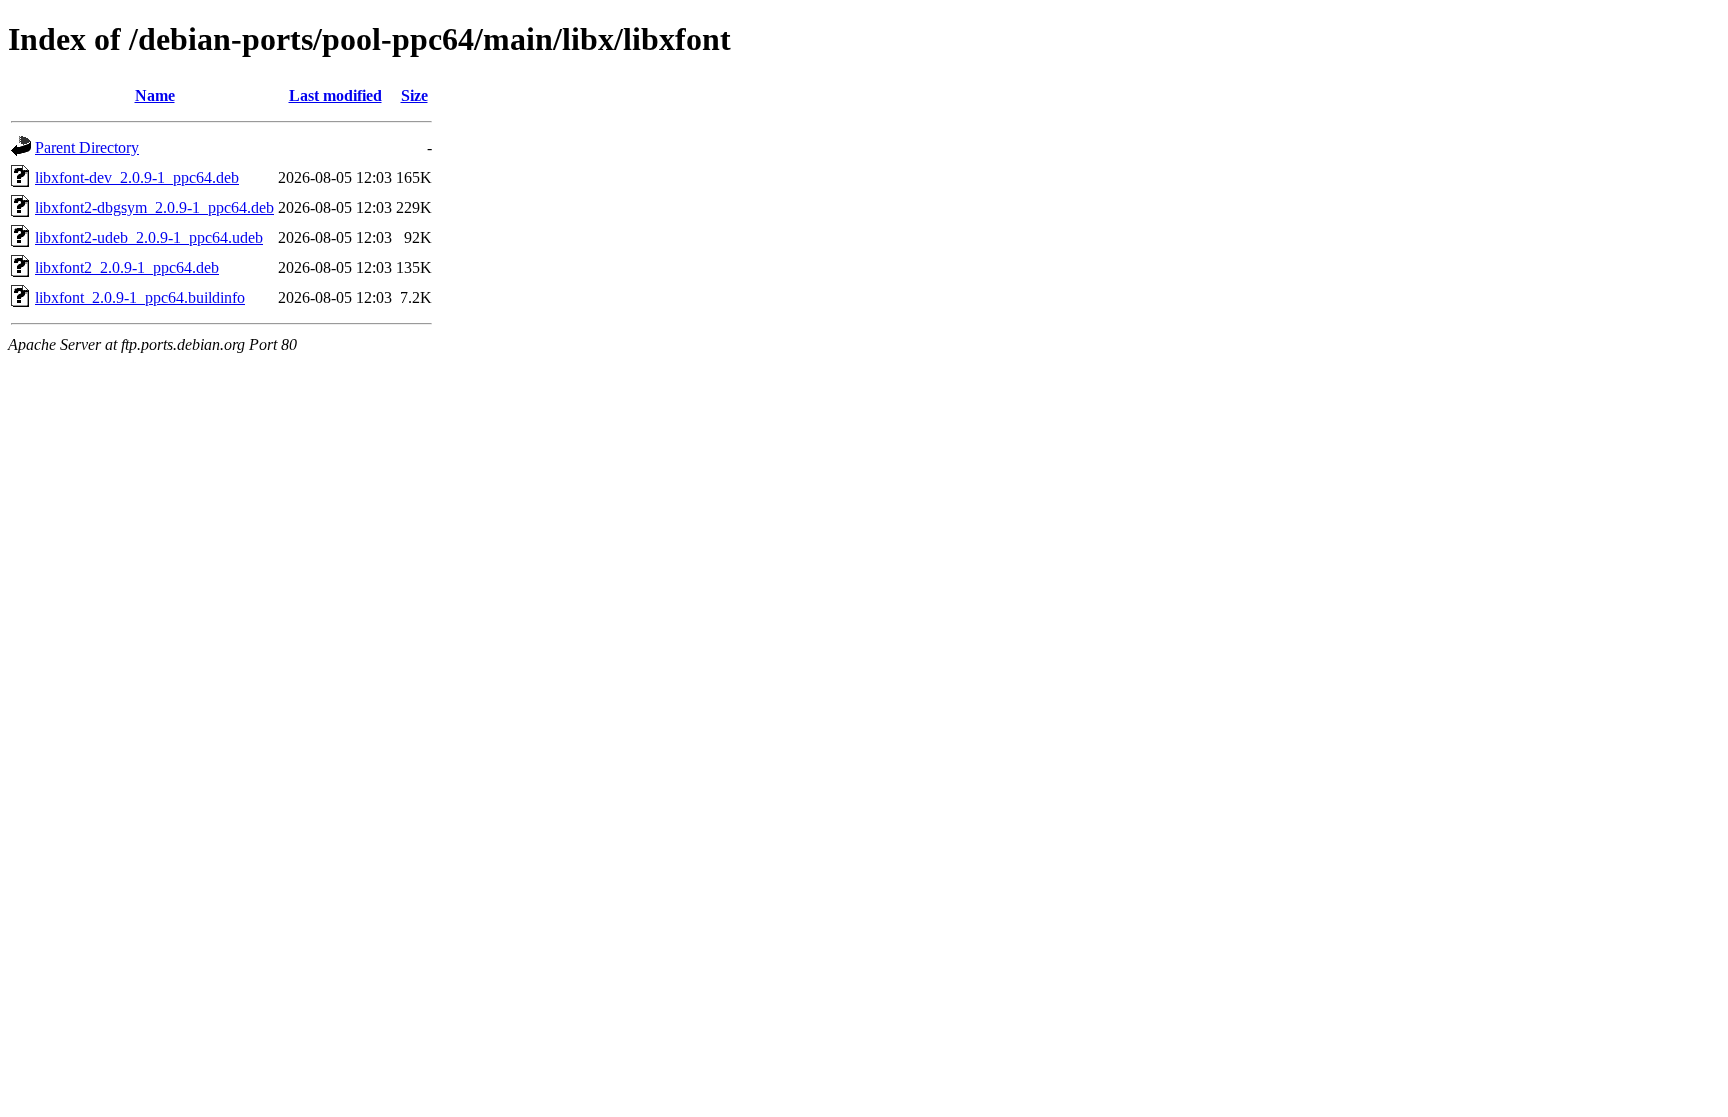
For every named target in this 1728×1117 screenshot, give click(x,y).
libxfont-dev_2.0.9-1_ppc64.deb (137, 177)
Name (155, 95)
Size (414, 95)
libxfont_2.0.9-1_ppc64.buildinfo (140, 297)
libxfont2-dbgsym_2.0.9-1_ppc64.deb (154, 207)
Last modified (335, 95)
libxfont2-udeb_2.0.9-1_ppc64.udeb (149, 237)
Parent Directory (87, 147)
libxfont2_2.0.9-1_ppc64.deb (127, 267)
